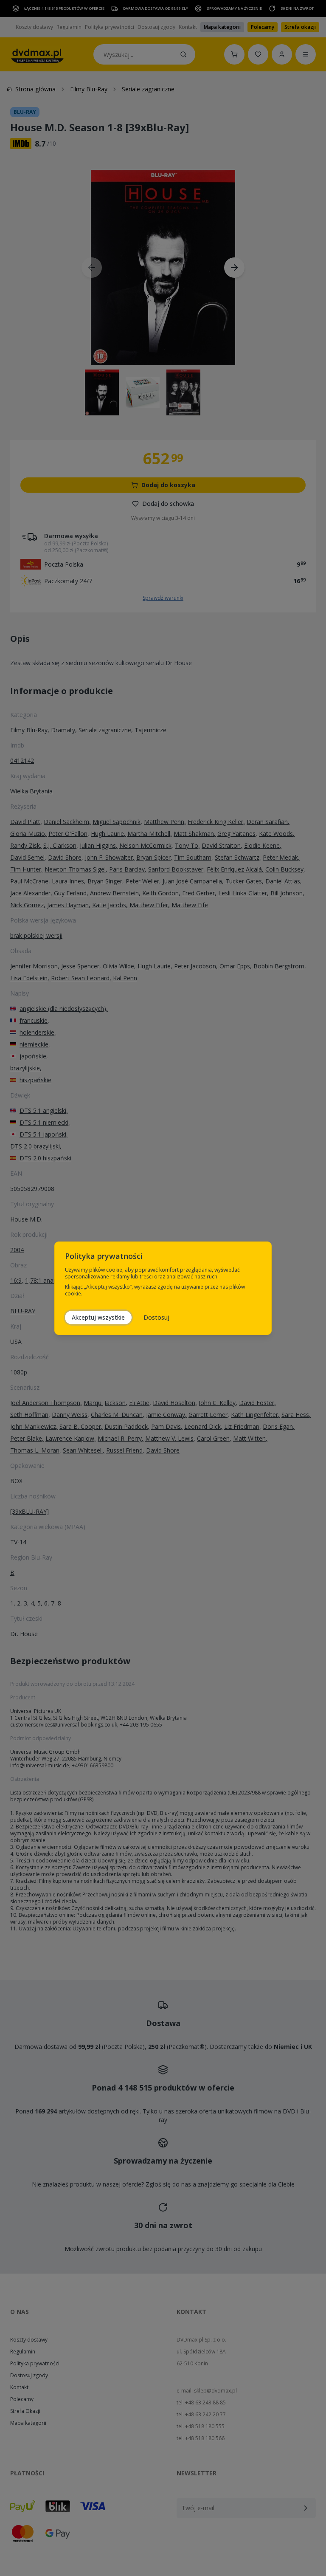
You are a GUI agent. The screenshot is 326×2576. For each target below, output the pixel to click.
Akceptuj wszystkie (98, 1317)
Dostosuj (156, 1317)
